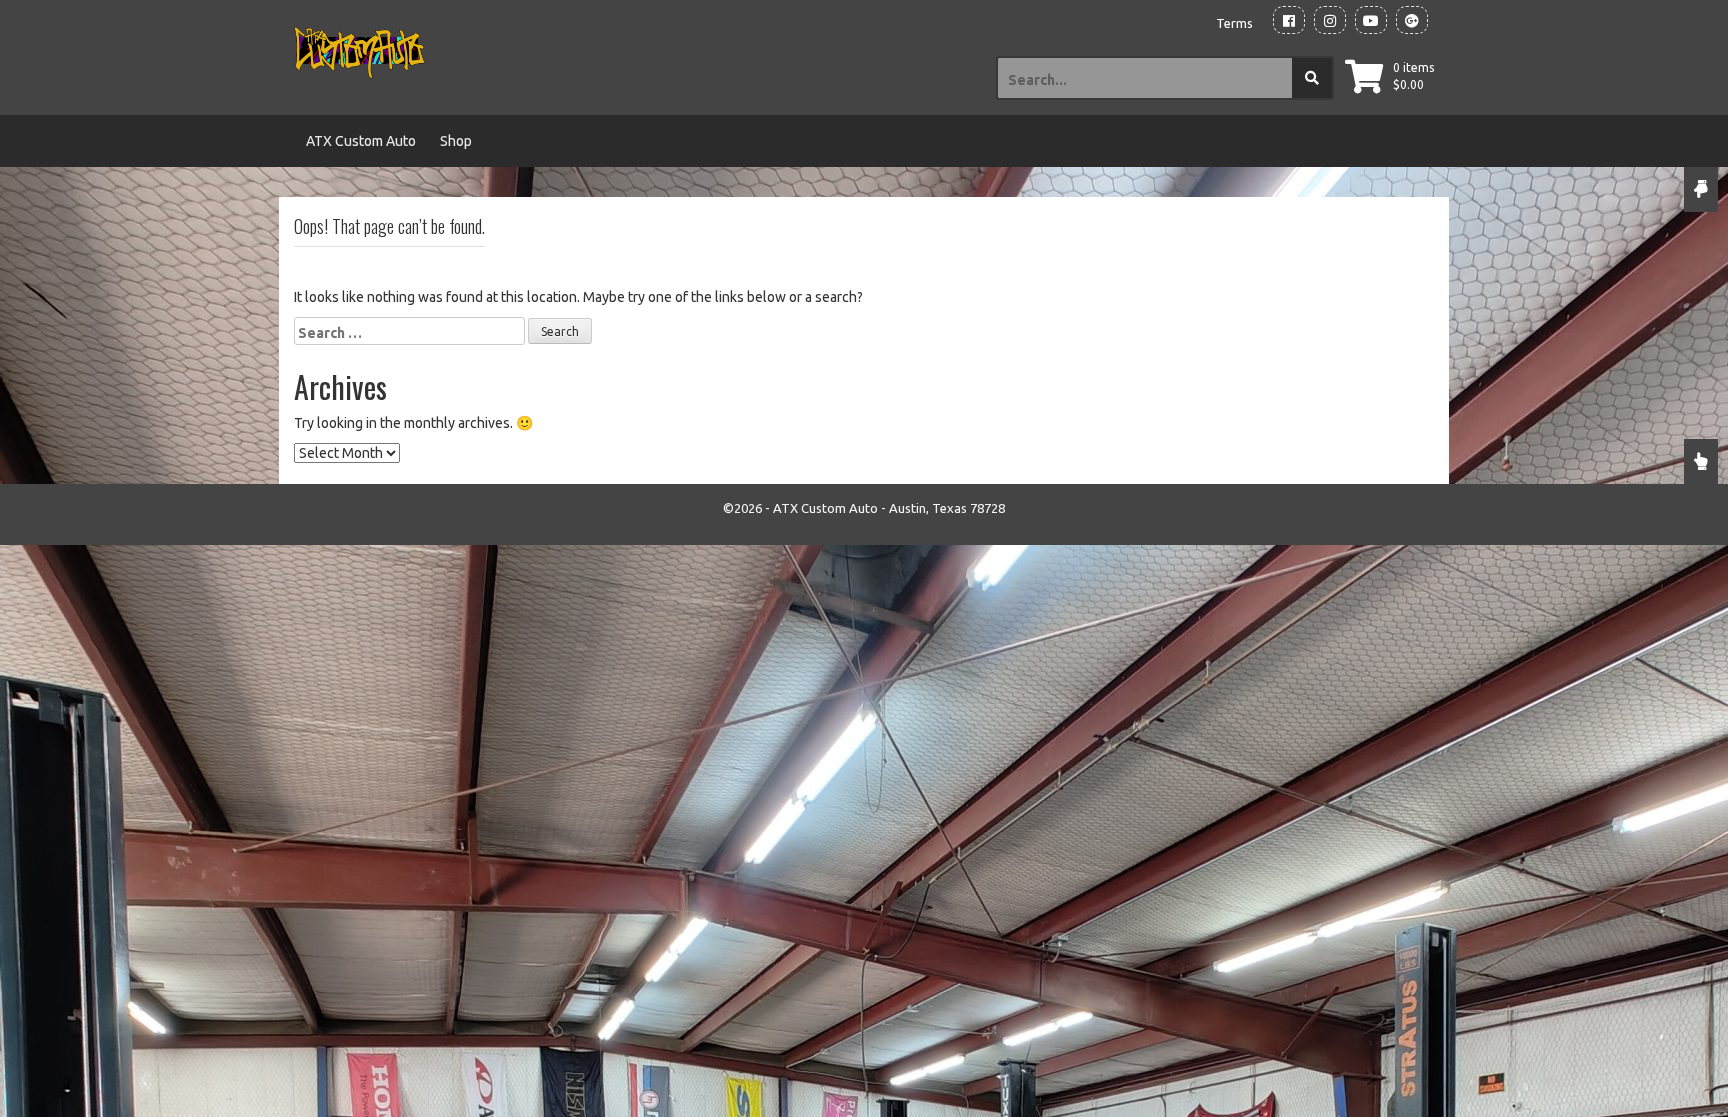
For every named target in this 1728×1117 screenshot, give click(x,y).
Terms (1234, 23)
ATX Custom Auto (361, 141)
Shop (456, 141)
